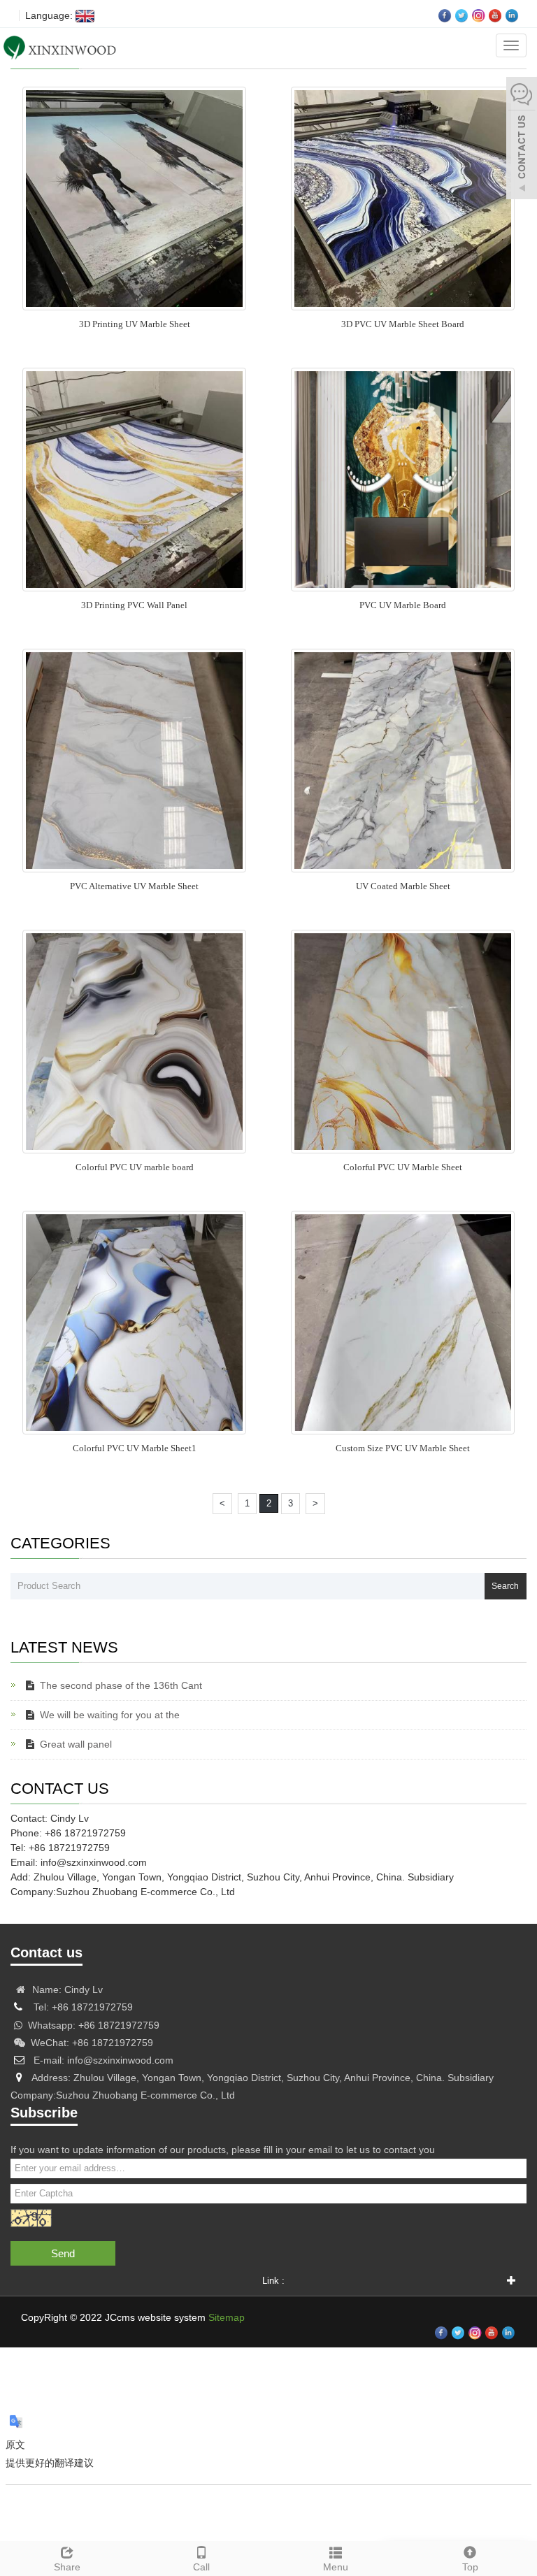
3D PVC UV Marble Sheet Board (403, 324)
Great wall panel (76, 1744)
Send (63, 2253)
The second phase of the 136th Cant (121, 1685)
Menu (336, 2567)
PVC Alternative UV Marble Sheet (134, 886)
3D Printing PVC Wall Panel (134, 605)
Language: (48, 15)
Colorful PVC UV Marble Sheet (403, 1167)
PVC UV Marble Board (403, 605)
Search (505, 1586)
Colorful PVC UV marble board (135, 1167)
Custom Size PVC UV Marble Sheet (403, 1448)
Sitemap (227, 2317)
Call (201, 2567)
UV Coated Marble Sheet (403, 886)
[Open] (522, 140)
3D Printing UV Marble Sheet (135, 324)
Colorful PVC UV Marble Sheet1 (135, 1448)
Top (470, 2567)
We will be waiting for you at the (110, 1715)
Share (67, 2567)
